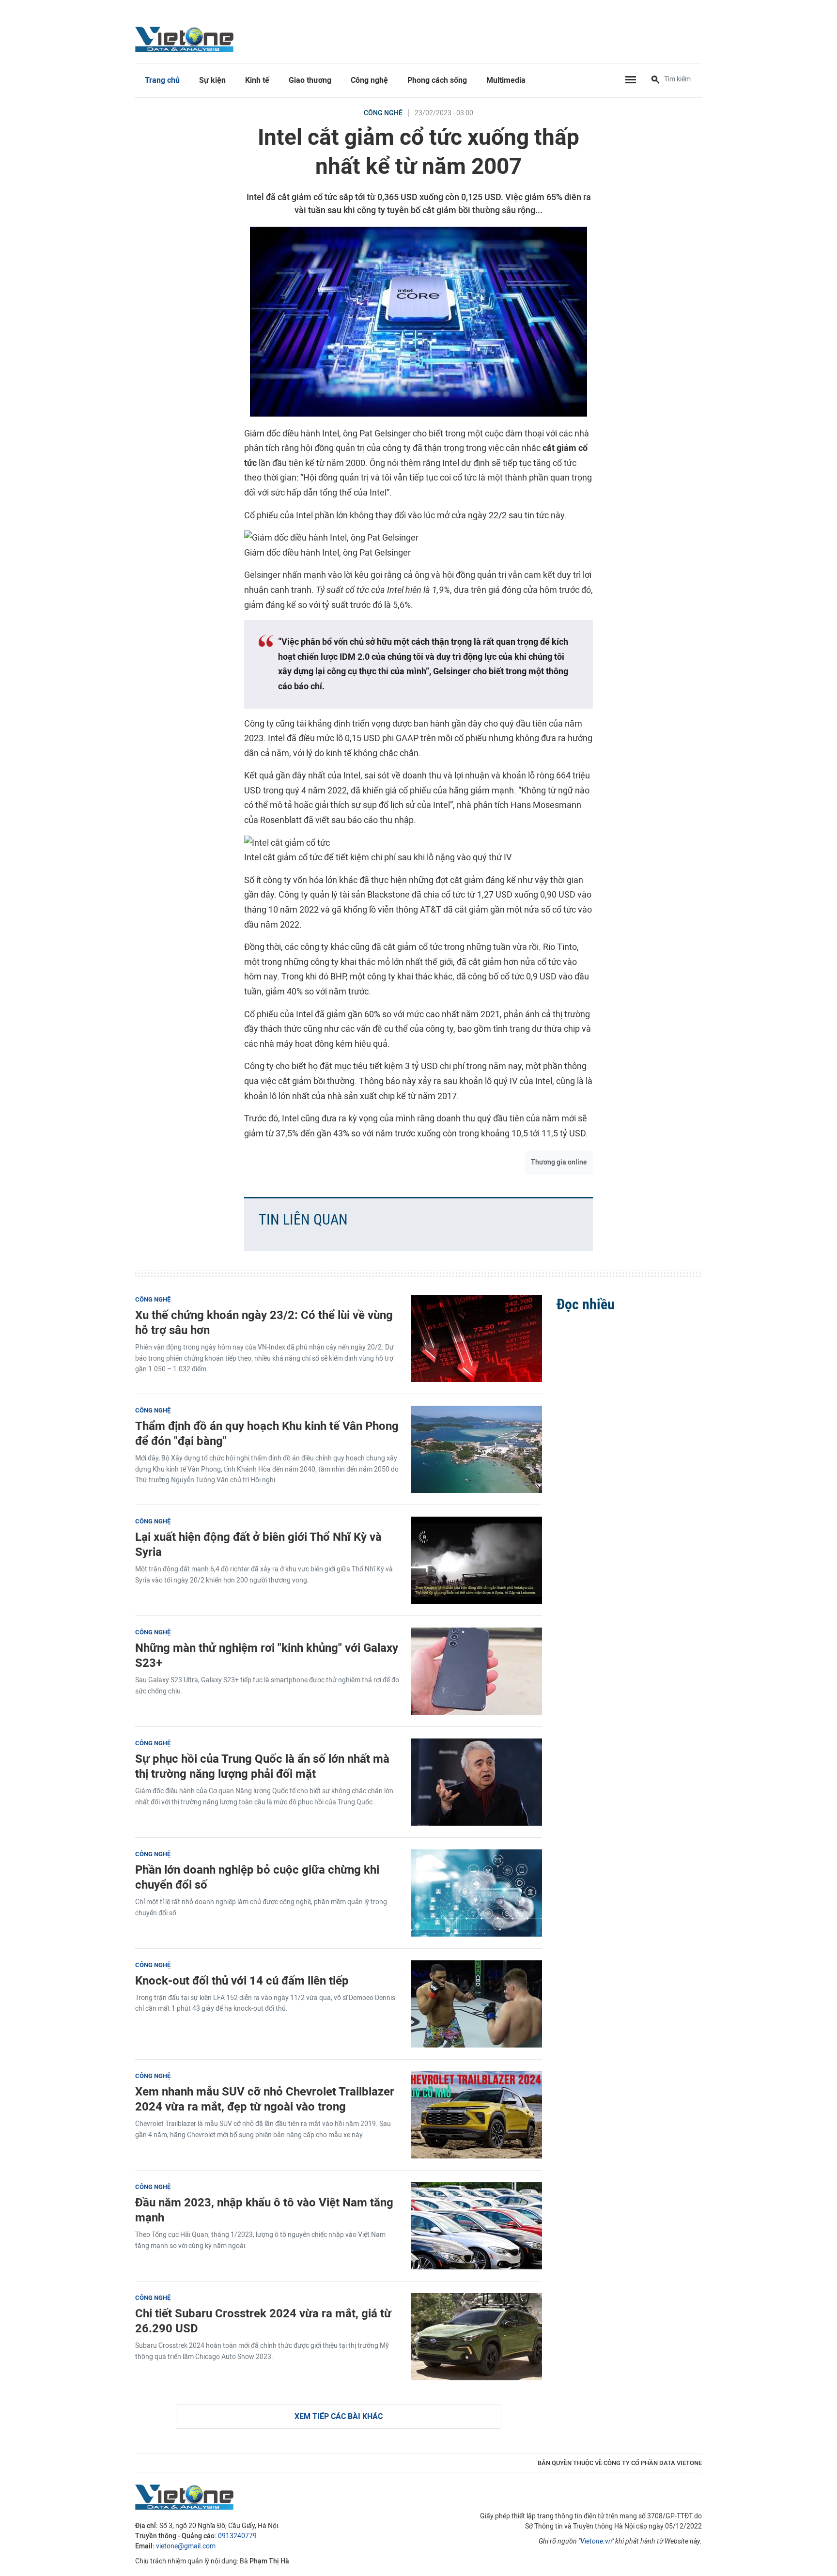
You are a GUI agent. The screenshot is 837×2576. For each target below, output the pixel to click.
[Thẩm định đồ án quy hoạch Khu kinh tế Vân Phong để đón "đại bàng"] (477, 1449)
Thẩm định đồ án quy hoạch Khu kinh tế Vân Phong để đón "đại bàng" (267, 1433)
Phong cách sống (437, 80)
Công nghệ (369, 80)
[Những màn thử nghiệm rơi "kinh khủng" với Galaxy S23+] (477, 1671)
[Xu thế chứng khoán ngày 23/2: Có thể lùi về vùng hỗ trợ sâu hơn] (477, 1338)
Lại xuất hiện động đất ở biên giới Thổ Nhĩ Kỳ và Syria (258, 1544)
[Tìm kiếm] (655, 80)
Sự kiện (212, 80)
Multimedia (506, 80)
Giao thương (310, 80)
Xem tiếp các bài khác (339, 2416)
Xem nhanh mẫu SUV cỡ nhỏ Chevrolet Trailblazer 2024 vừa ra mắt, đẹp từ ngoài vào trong (265, 2099)
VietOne (186, 39)
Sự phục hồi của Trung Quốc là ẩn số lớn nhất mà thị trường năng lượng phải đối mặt (262, 1766)
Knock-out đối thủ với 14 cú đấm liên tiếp (242, 1980)
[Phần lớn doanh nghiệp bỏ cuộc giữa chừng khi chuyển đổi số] (477, 1893)
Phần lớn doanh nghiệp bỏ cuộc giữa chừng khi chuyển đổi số (257, 1877)
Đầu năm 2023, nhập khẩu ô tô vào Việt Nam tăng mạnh (264, 2210)
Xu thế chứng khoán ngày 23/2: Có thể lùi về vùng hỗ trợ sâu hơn (264, 1322)
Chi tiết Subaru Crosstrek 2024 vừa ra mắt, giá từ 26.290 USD (263, 2321)
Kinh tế (257, 80)
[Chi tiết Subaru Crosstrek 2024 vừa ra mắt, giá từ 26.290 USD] (477, 2337)
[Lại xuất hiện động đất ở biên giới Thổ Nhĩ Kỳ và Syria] (477, 1560)
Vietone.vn (596, 2541)
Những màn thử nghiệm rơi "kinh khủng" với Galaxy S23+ (267, 1655)
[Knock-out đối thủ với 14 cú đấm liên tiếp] (477, 2004)
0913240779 (237, 2536)
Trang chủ (162, 80)
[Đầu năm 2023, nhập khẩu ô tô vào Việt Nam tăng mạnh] (477, 2226)
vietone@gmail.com (186, 2546)
